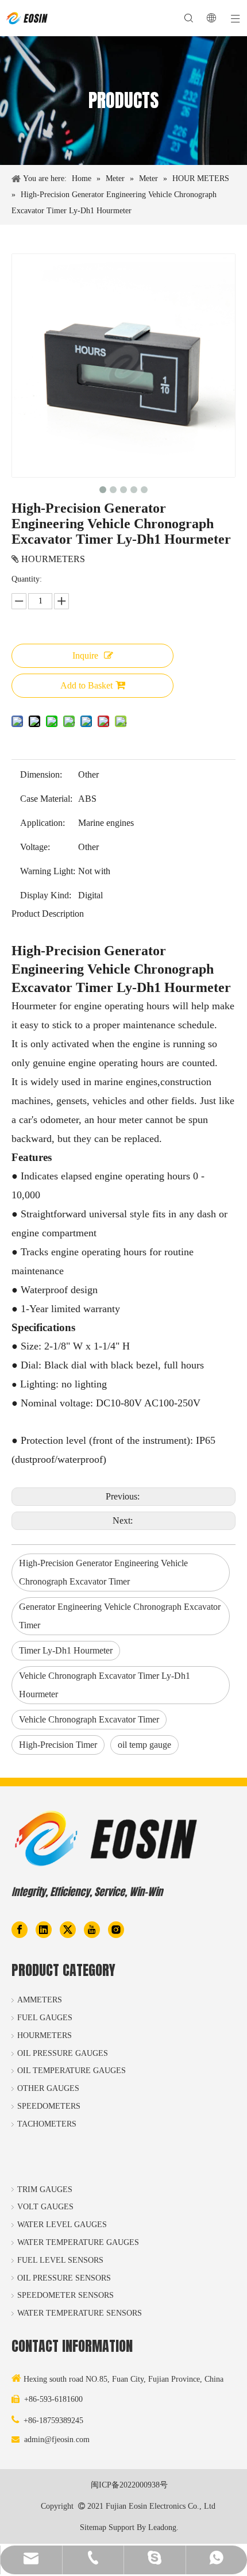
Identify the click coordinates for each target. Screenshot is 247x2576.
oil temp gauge (144, 1745)
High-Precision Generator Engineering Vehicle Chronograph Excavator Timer (103, 1572)
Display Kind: (46, 895)
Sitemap (93, 2527)
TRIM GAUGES (45, 2189)
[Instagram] (116, 1929)
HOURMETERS (45, 2035)
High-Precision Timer (58, 1745)
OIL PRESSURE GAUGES (63, 2053)
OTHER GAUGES (48, 2088)
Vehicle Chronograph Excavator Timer (89, 1719)
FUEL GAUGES (45, 2018)
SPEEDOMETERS (49, 2106)
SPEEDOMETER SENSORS (65, 2295)
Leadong (162, 2527)
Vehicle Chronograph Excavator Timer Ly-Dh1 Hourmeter (105, 1685)
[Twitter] (68, 1929)
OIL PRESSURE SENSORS (64, 2278)
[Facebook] (20, 1929)
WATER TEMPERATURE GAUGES (78, 2242)
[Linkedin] (44, 1929)
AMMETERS (40, 2000)
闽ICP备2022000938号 (129, 2485)
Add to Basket (86, 685)
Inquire (85, 655)
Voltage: (35, 847)
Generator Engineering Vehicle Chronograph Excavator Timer (120, 1616)
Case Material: (46, 799)
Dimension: (41, 774)
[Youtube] (92, 1929)
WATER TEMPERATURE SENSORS (80, 2313)
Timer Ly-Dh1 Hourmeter (66, 1650)
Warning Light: (48, 871)
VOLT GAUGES (45, 2207)
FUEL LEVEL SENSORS (60, 2260)
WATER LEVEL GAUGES (62, 2225)
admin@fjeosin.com (57, 2439)
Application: (43, 823)
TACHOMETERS (47, 2124)
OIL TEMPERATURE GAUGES (72, 2071)
